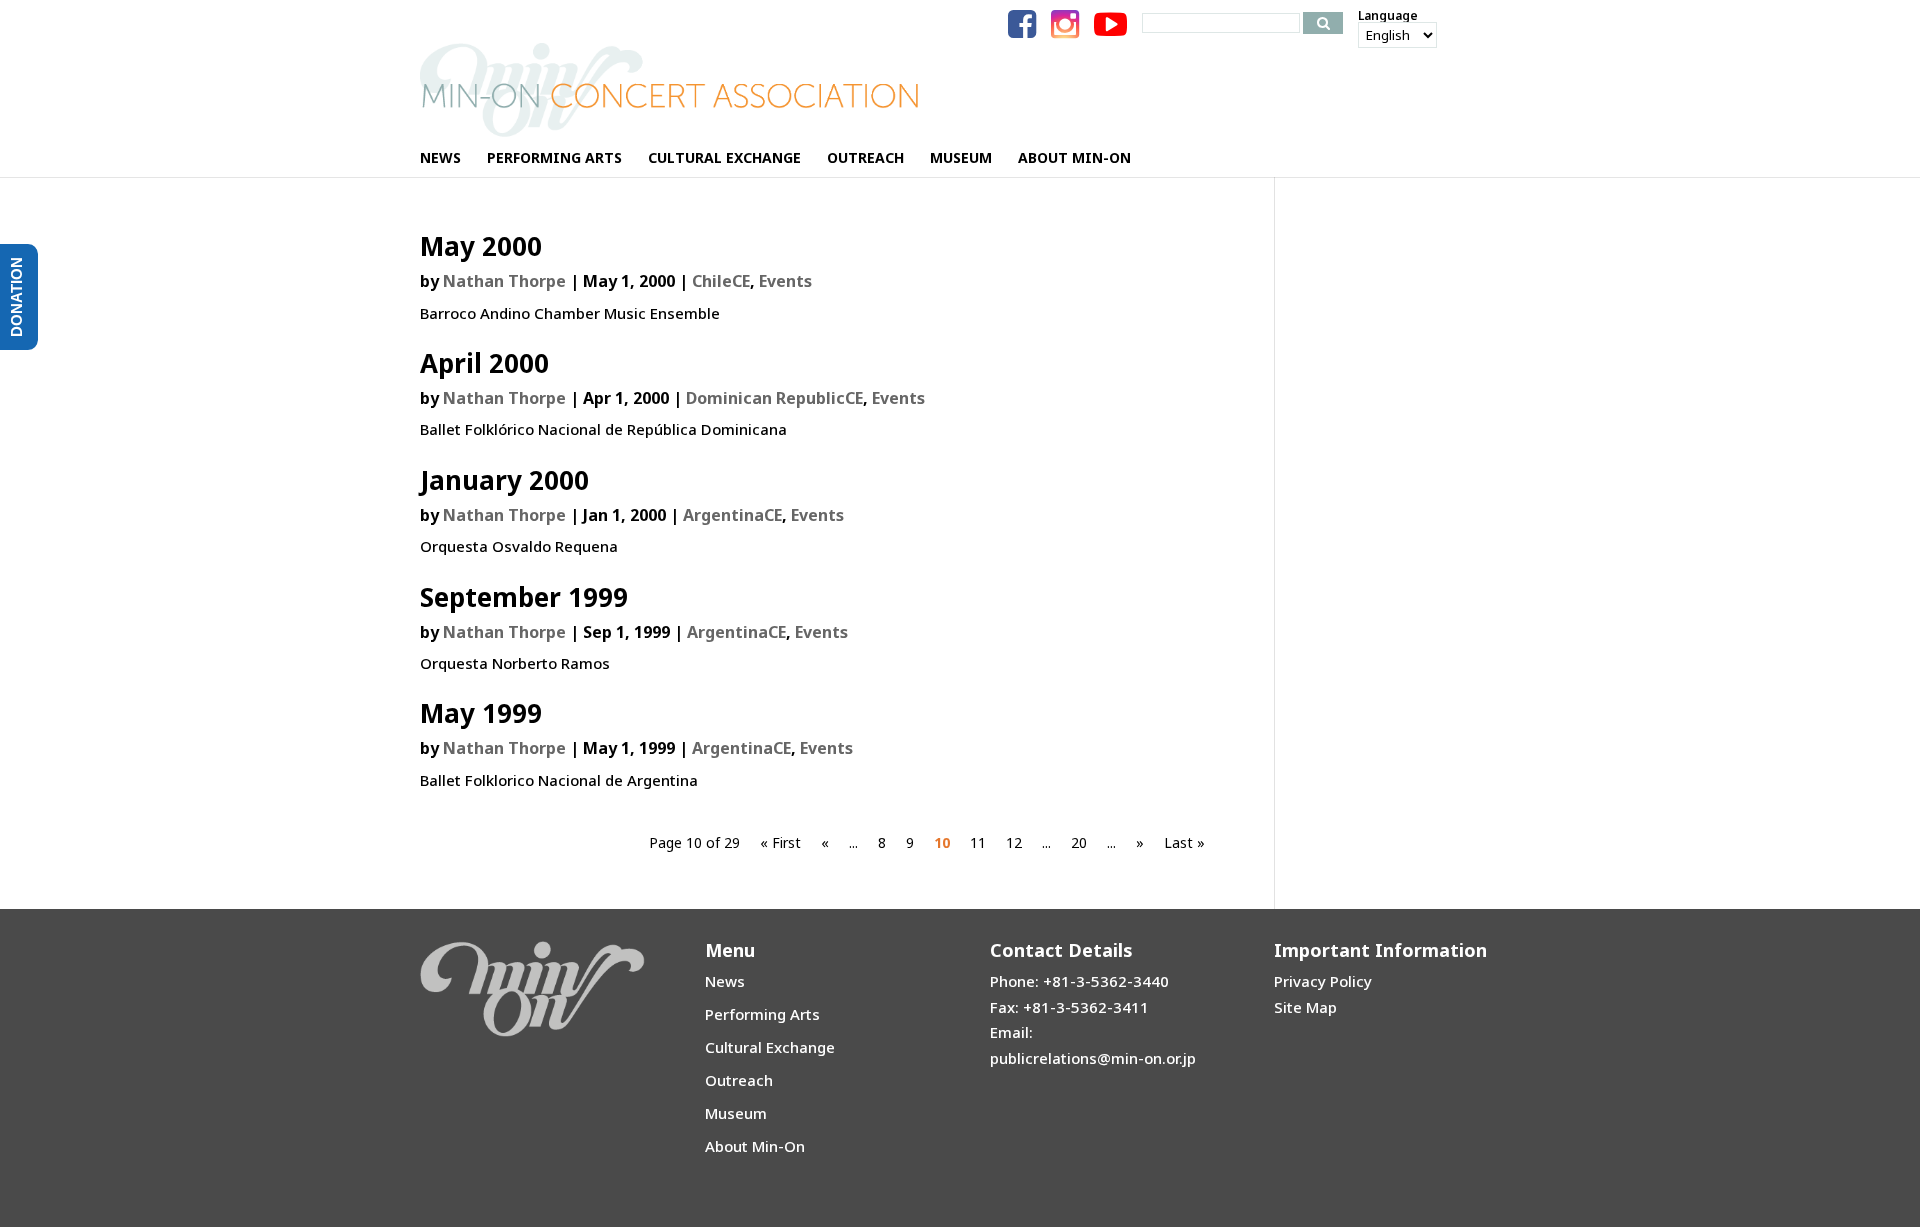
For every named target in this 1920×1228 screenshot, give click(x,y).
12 (1014, 842)
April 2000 (484, 363)
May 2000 (481, 246)
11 (978, 842)
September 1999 (524, 597)
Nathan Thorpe (504, 281)
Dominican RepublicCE (774, 398)
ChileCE (721, 281)
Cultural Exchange (770, 1047)
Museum (736, 1113)
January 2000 (504, 480)
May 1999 (481, 713)
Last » (1184, 842)
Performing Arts (762, 1014)
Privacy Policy (1323, 981)
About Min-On (755, 1146)
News (725, 981)
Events (785, 281)
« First (780, 842)
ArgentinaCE (732, 515)
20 (1079, 842)
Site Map (1305, 1007)
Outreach (739, 1080)
